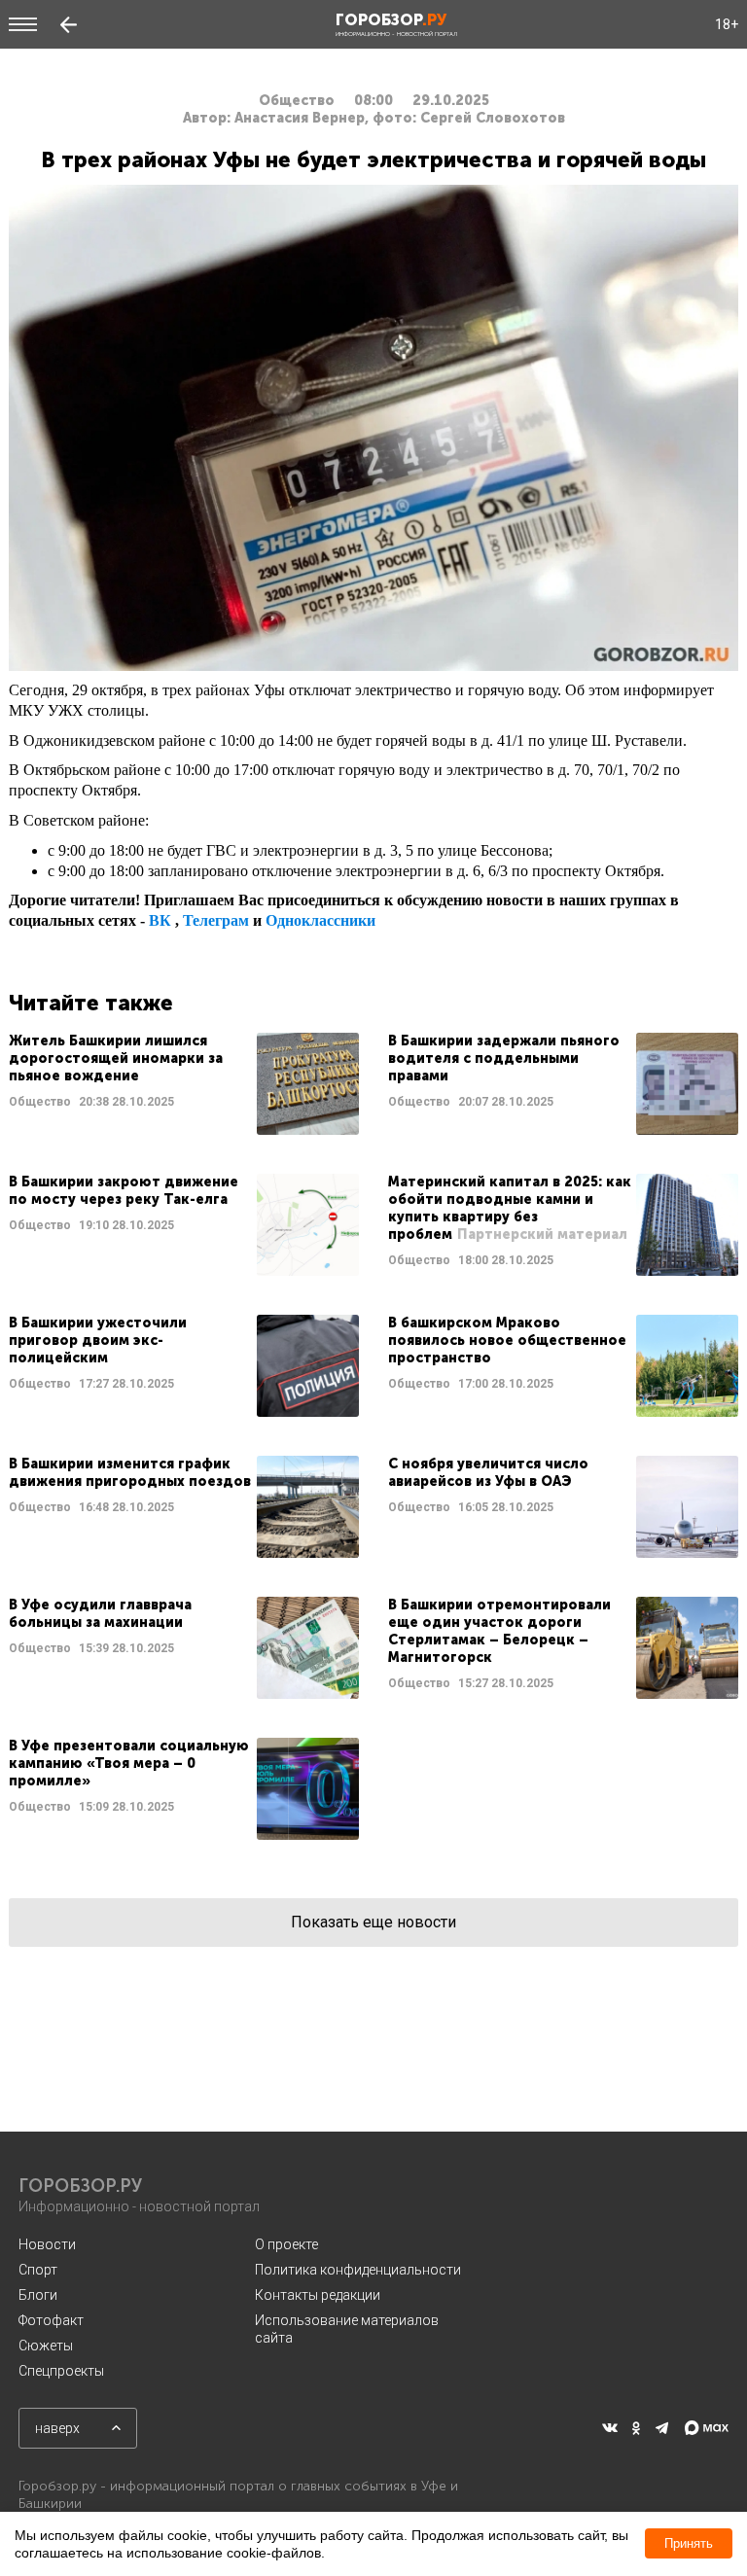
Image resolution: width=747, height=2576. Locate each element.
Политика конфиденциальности (358, 2270)
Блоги (38, 2295)
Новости (47, 2244)
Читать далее (184, 1084)
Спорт (38, 2270)
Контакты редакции (318, 2295)
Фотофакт (51, 2320)
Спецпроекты (61, 2371)
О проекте (286, 2244)
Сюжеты (46, 2346)
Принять (689, 2543)
